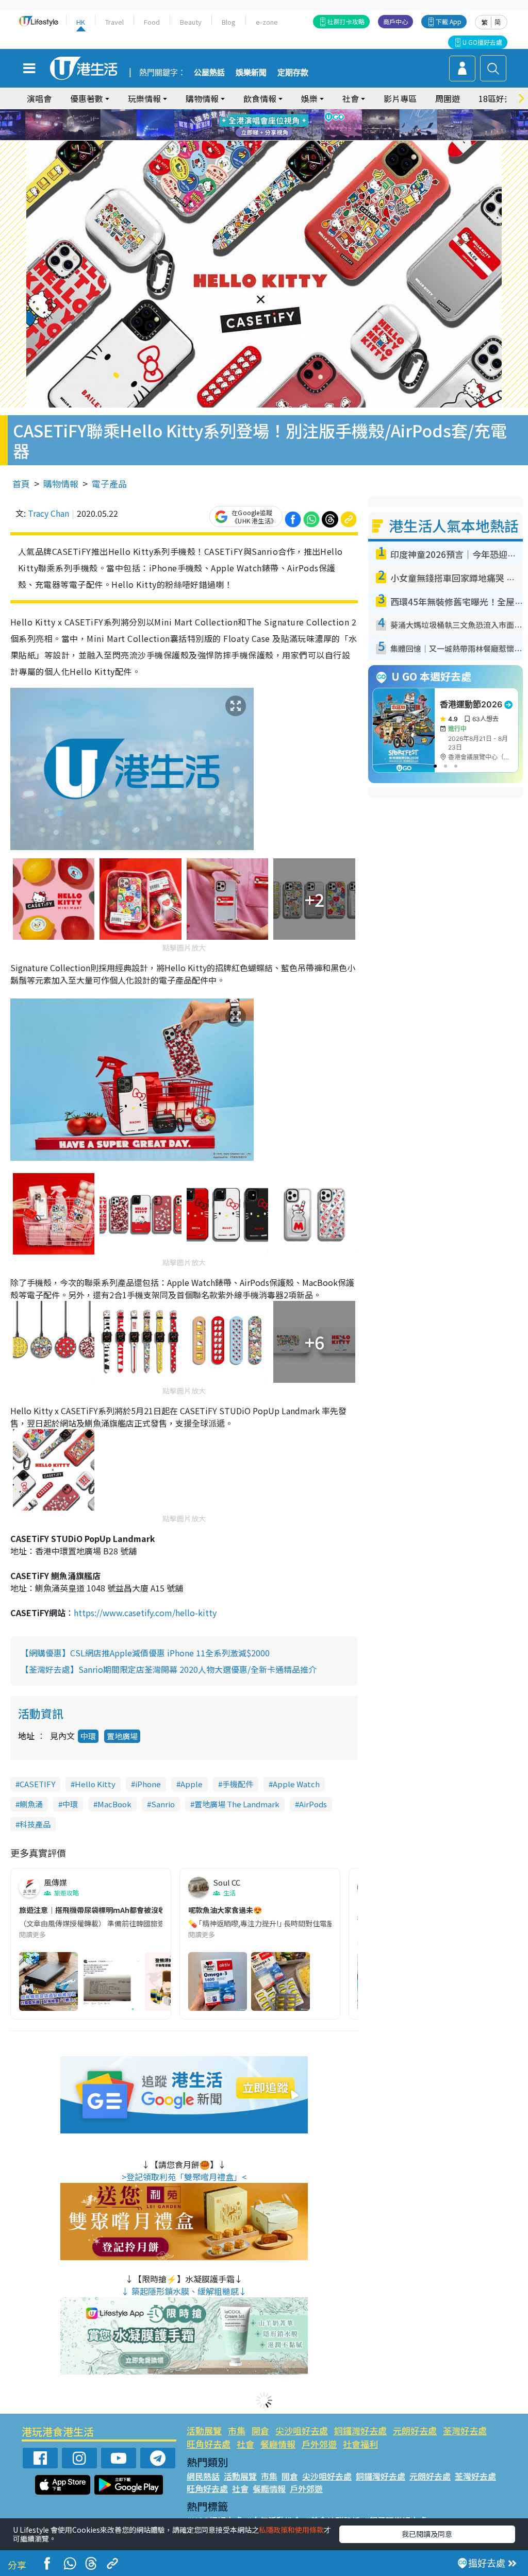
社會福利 (360, 2444)
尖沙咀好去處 (302, 2430)
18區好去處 (500, 98)
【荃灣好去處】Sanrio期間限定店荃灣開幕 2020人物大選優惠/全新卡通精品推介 (169, 1669)
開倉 (260, 2430)
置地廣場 (122, 1736)
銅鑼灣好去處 (360, 2430)
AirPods (313, 1804)
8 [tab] (251, 125)
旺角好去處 (209, 2444)
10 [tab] (272, 125)
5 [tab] (282, 113)
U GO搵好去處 (482, 42)
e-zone (267, 22)
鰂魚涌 (31, 1804)
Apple (192, 1784)
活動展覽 (204, 2430)
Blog (229, 22)
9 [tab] (261, 125)
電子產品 (109, 484)
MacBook (114, 1804)
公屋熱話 (209, 73)
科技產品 (35, 1824)
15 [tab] (272, 138)
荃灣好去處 (465, 2430)
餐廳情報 (278, 2444)
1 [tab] (241, 113)
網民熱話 (203, 2476)
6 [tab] (292, 113)
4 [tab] (272, 113)
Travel (114, 22)
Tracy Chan (48, 513)
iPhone (148, 1784)
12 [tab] (292, 125)
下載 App (449, 21)
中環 (88, 1736)
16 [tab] (282, 138)
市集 (237, 2430)
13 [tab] (251, 138)
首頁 (21, 484)
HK (81, 22)
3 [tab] (261, 113)
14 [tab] (261, 138)
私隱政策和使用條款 (291, 2530)
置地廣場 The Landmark (237, 1804)
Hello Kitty (95, 1784)
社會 (245, 2444)
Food (152, 22)
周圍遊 (448, 98)
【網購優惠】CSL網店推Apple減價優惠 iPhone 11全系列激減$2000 (145, 1653)
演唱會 (39, 98)
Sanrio (163, 1804)
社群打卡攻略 (346, 21)
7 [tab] (241, 125)
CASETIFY (37, 1784)
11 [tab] (282, 125)
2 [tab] (251, 113)
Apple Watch (296, 1784)
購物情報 (61, 484)
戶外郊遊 (319, 2444)
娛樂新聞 (251, 73)
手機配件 (238, 1784)
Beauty (191, 22)
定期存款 (293, 73)
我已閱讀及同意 (427, 2534)
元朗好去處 (415, 2430)
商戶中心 (395, 21)
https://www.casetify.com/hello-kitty (146, 1613)
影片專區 (400, 98)
